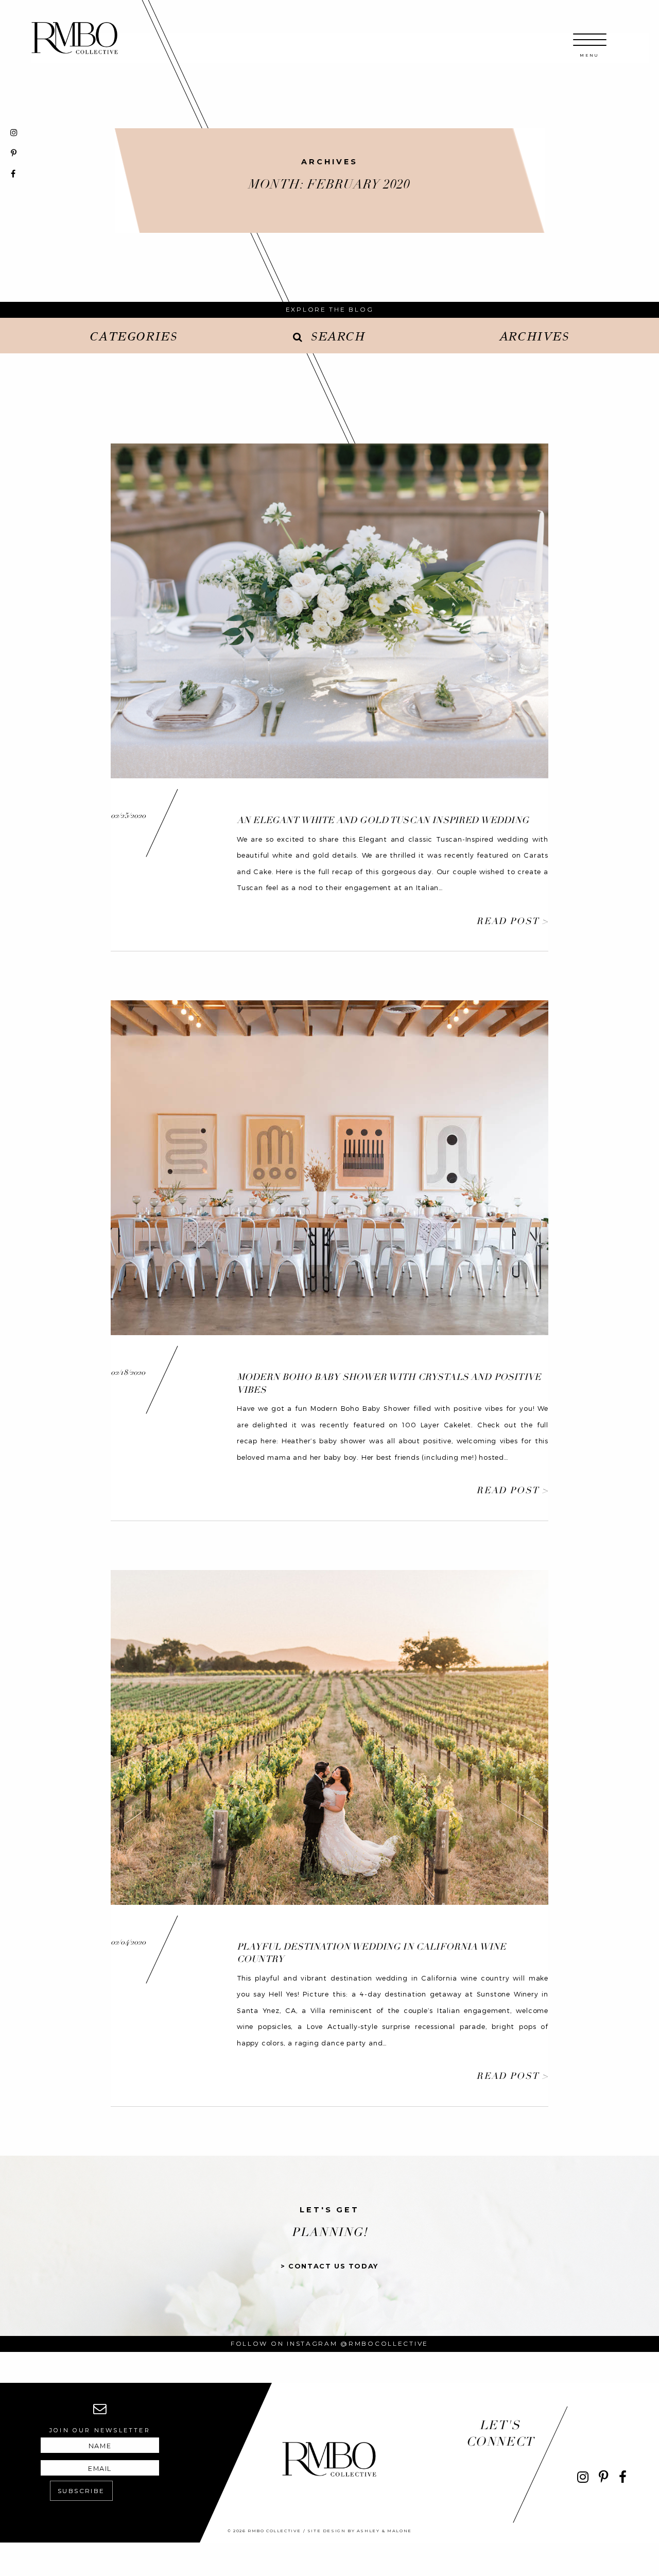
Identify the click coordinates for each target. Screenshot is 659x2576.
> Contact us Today (329, 2266)
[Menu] (590, 45)
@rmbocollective (384, 2343)
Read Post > (512, 921)
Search (338, 336)
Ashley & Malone (384, 2531)
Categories (133, 336)
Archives (534, 336)
